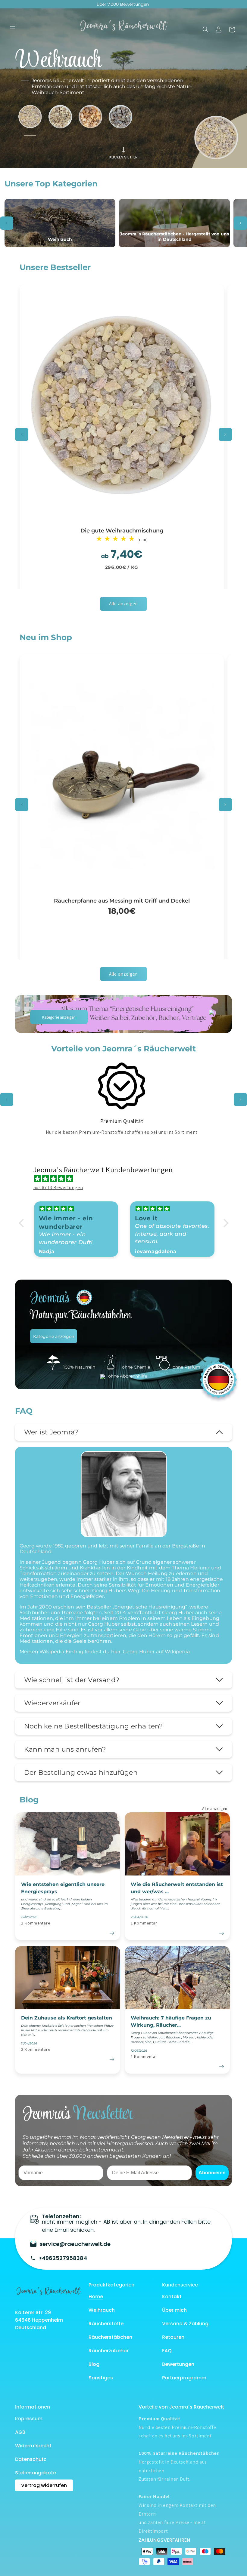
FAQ (167, 2351)
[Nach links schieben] (7, 223)
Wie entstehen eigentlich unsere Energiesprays (63, 1888)
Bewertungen (178, 2364)
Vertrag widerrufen (44, 2485)
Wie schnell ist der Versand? (72, 1680)
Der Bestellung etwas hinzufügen (81, 1773)
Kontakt (172, 2297)
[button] (13, 26)
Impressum (29, 2419)
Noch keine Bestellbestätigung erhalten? (94, 1726)
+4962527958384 (63, 2258)
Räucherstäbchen (110, 2337)
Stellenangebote (36, 2473)
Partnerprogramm (184, 2378)
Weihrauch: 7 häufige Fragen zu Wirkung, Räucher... (171, 2021)
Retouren (173, 2337)
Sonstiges (101, 2378)
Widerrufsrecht (33, 2446)
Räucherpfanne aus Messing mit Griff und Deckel (122, 901)
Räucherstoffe (106, 2324)
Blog (94, 2364)
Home (96, 2297)
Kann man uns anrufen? (65, 1749)
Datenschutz (31, 2459)
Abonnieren (212, 2173)
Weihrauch (60, 239)
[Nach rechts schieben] (240, 223)
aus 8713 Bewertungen (58, 1187)
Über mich (174, 2310)
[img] (127, 1179)
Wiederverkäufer (52, 1703)
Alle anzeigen (123, 604)
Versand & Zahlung (185, 2324)
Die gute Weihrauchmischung (122, 531)
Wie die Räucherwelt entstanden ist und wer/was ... (177, 1888)
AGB (20, 2432)
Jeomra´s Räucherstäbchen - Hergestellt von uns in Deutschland (174, 237)
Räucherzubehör (109, 2351)
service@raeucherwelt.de (75, 2244)
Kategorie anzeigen (59, 1017)
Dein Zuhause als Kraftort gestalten (67, 2018)
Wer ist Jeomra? (51, 1432)
